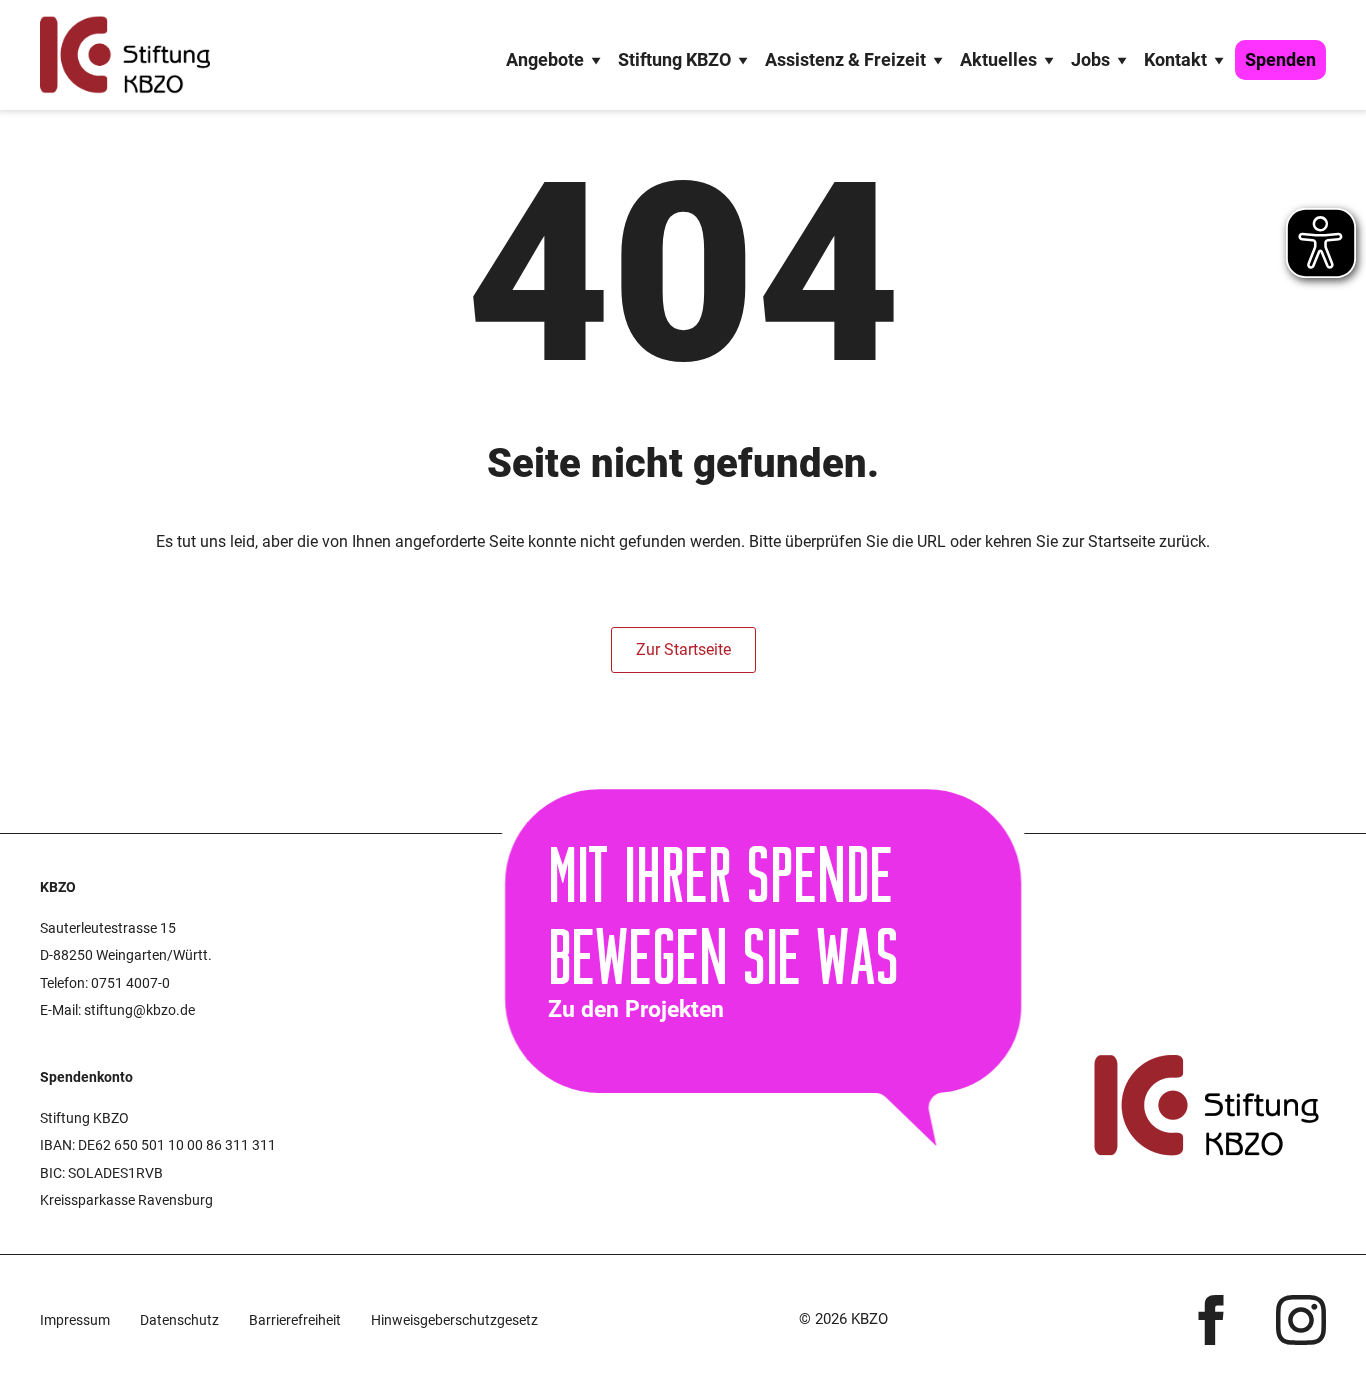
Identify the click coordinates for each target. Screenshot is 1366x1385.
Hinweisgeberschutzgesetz (454, 1320)
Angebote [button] (545, 59)
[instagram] (1301, 1320)
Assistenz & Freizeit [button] (845, 59)
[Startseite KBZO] (125, 55)
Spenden (1280, 59)
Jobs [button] (1090, 59)
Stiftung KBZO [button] (674, 59)
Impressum (75, 1320)
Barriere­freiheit (295, 1320)
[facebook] (1211, 1320)
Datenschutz (179, 1320)
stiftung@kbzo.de (139, 1010)
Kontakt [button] (1175, 59)
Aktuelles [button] (998, 59)
